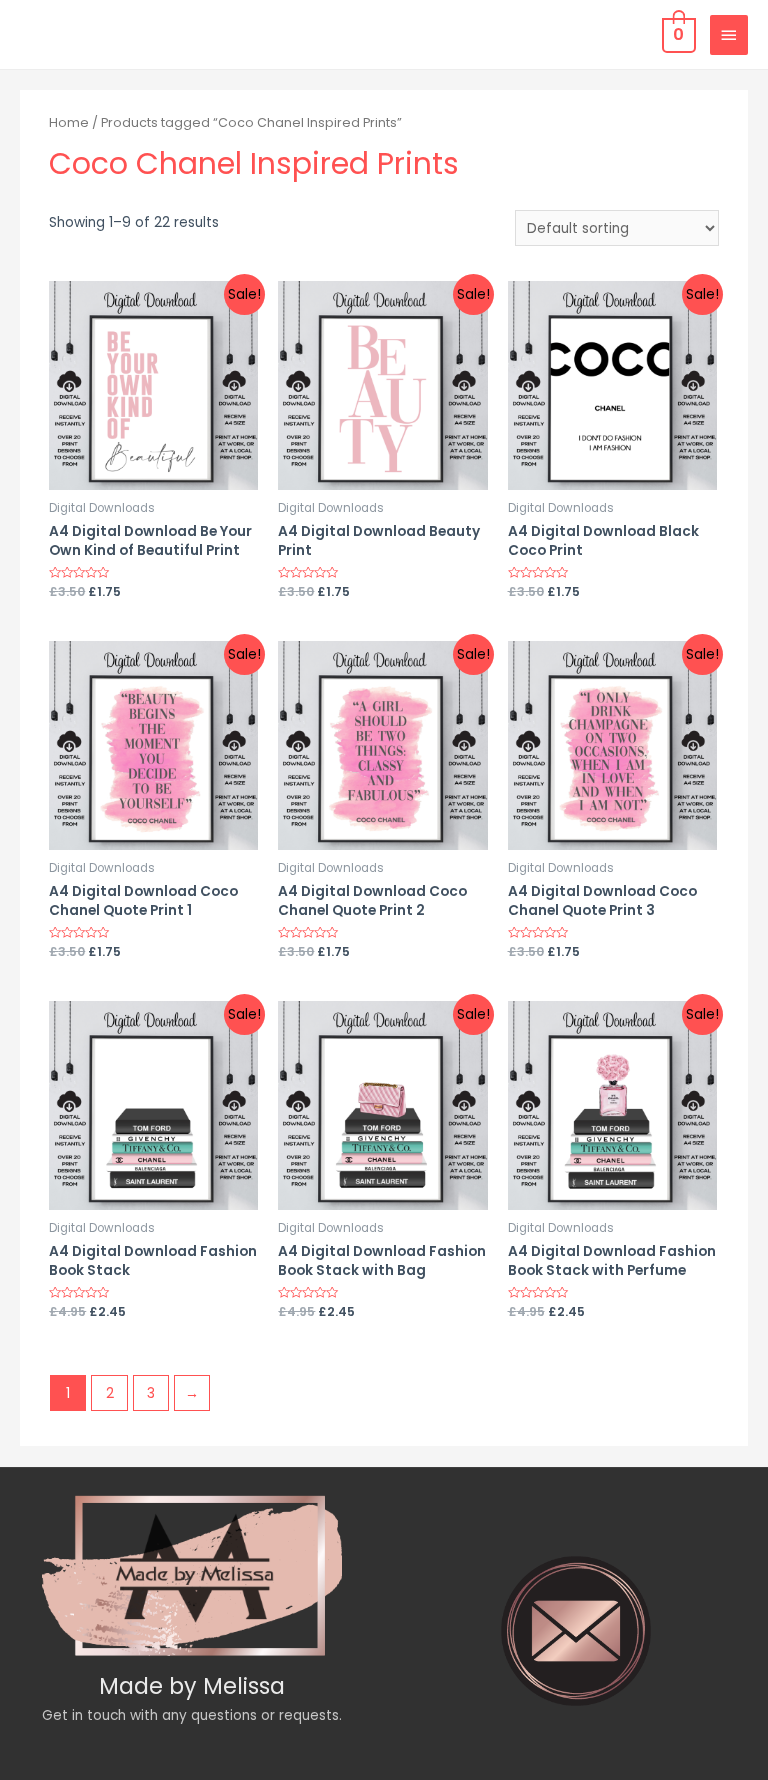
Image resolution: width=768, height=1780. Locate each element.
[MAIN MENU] (729, 35)
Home (69, 122)
